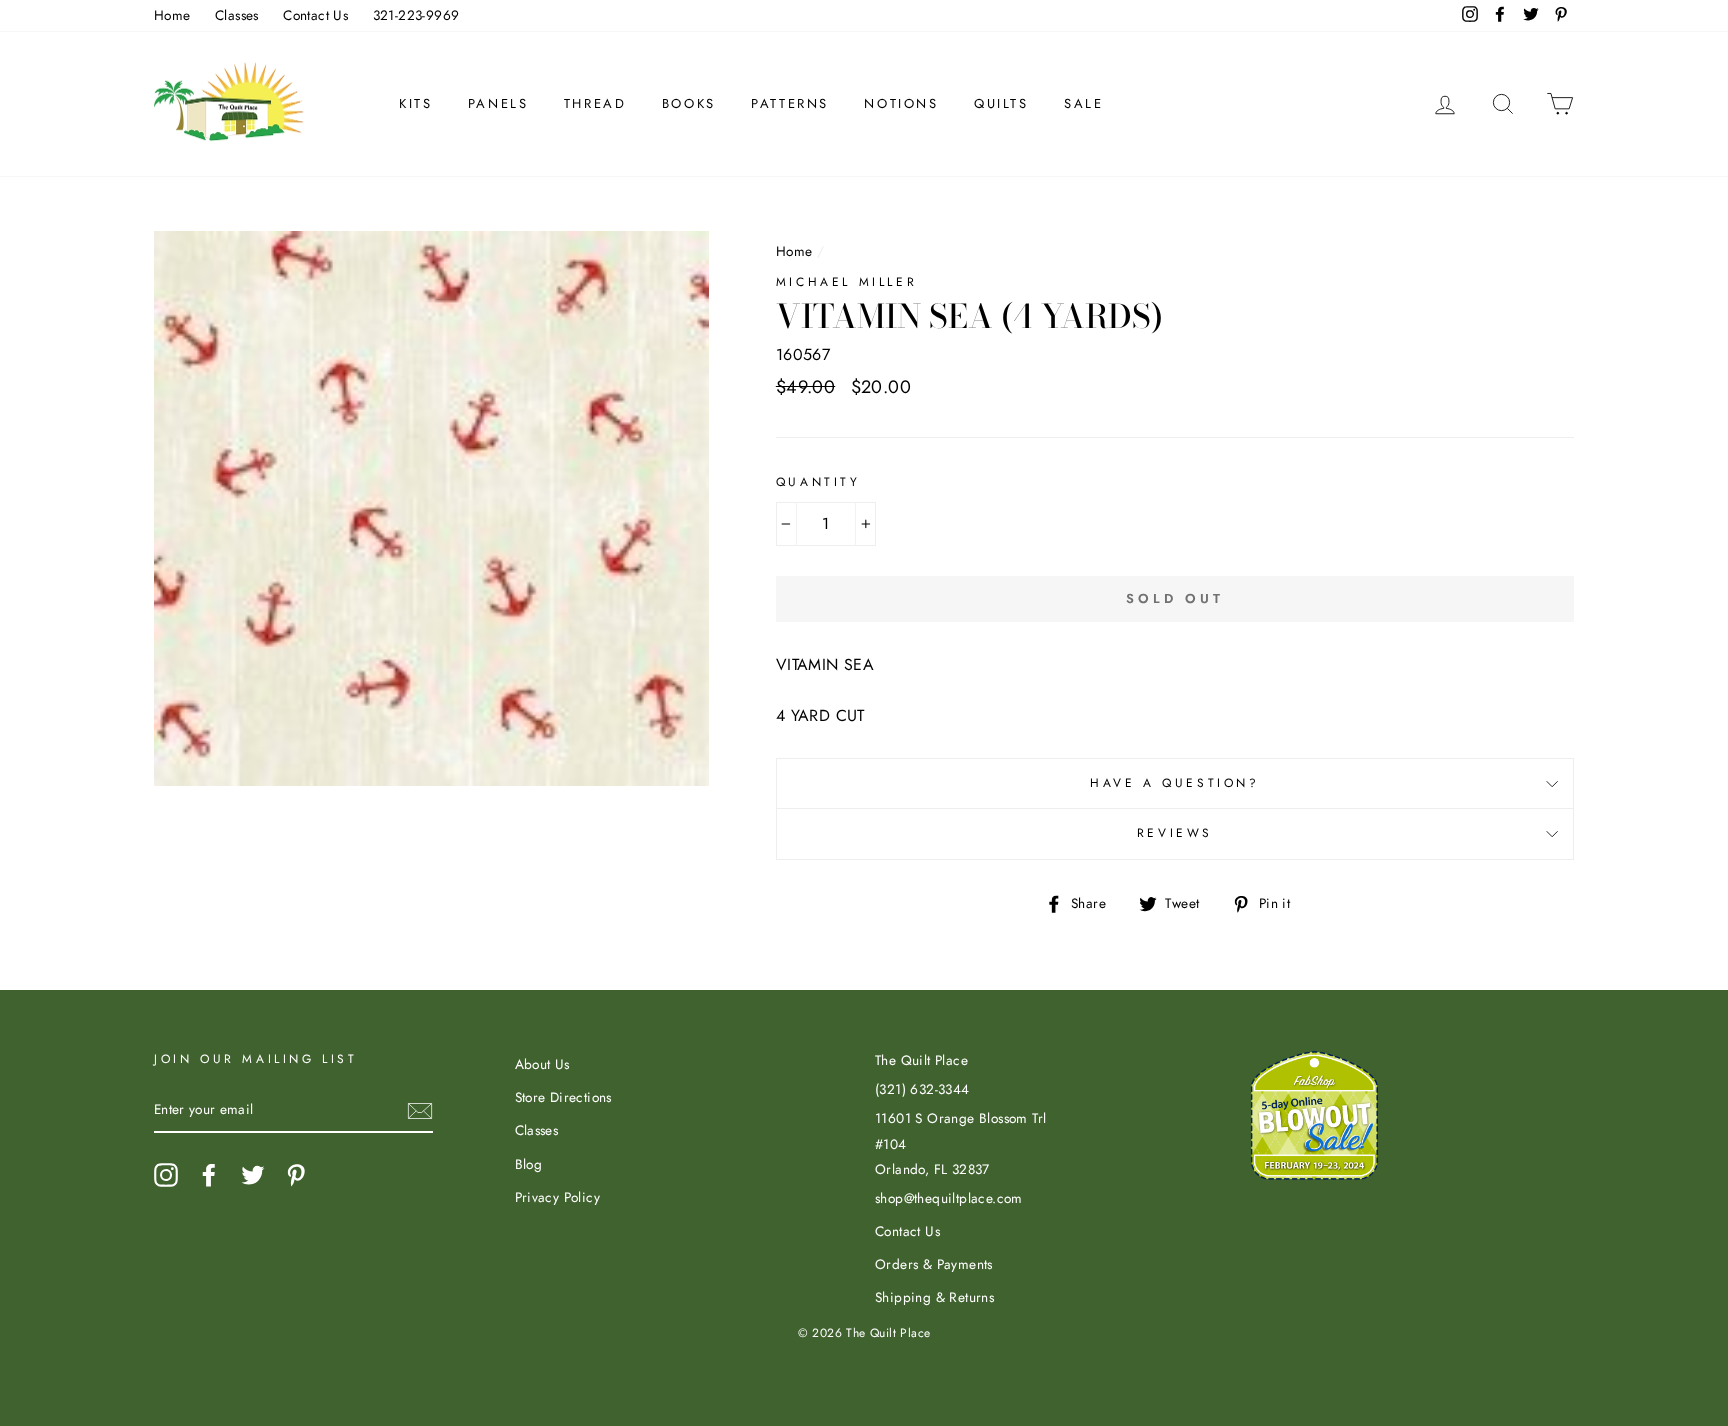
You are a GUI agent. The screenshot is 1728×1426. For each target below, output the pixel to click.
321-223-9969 (416, 15)
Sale (1083, 103)
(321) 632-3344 (922, 1089)
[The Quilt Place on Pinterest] (296, 1175)
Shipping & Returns (934, 1297)
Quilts (1001, 103)
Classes (237, 15)
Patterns (790, 103)
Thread (595, 103)
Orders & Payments (934, 1264)
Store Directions (563, 1097)
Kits (415, 103)
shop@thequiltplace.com (949, 1198)
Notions (901, 103)
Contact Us (315, 15)
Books (689, 103)
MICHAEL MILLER (846, 282)
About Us (542, 1064)
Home (172, 15)
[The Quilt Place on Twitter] (253, 1175)
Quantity (818, 482)
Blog (529, 1164)
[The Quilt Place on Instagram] (166, 1175)
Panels (498, 103)
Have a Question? (1175, 783)
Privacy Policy (558, 1197)
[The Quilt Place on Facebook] (209, 1175)
